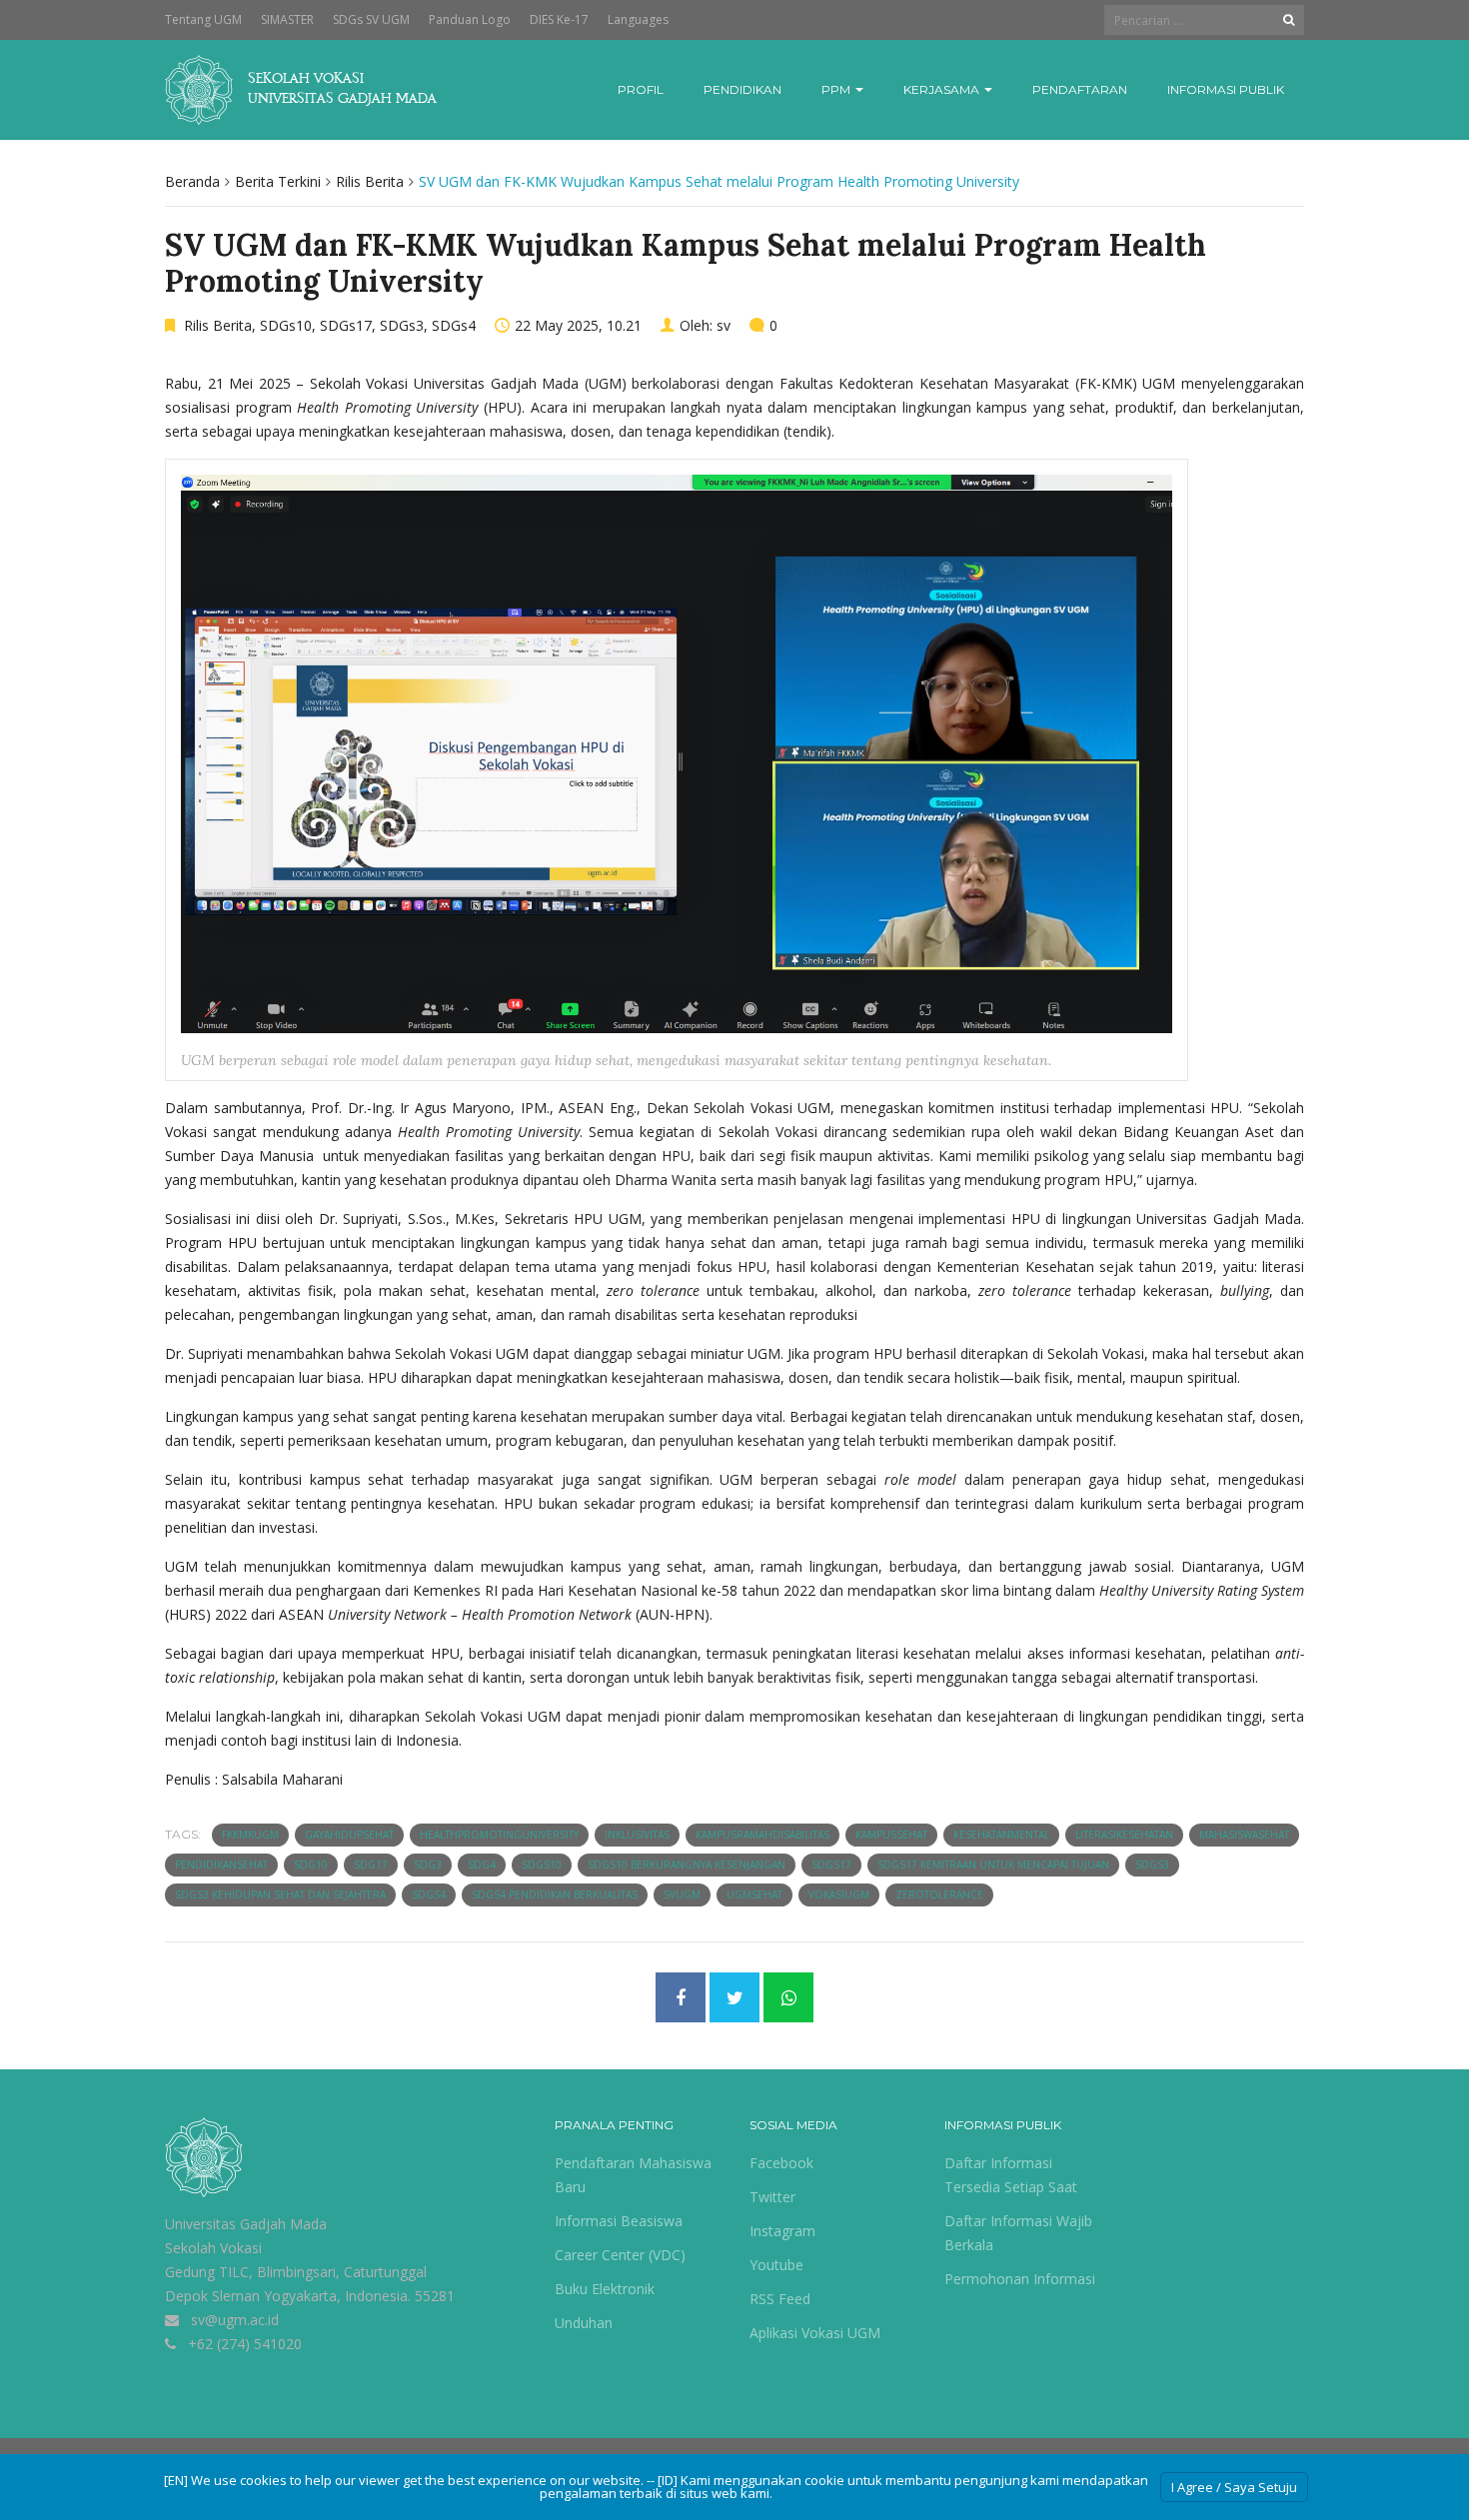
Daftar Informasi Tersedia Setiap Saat (1011, 2175)
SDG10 (311, 1865)
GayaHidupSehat (349, 1835)
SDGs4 (454, 325)
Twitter (772, 2197)
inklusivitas (637, 1835)
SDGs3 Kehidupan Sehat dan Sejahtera (280, 1894)
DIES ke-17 (559, 19)
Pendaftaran (1080, 89)
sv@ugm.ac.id (235, 2320)
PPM (837, 89)
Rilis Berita (370, 181)
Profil (641, 89)
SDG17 (371, 1865)
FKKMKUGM (250, 1835)
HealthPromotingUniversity (499, 1835)
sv (724, 325)
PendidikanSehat (221, 1865)
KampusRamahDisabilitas (762, 1835)
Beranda (192, 181)
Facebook (781, 2163)
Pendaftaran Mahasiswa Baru (633, 2175)
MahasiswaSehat (1244, 1835)
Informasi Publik (1226, 89)
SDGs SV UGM (371, 19)
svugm (682, 1894)
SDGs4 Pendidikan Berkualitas (555, 1894)
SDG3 (428, 1865)
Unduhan (584, 2323)
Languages (638, 19)
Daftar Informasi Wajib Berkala (1018, 2233)
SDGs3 (402, 325)
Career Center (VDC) (620, 2255)
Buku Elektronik (605, 2289)
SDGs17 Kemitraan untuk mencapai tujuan (993, 1865)
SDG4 (482, 1865)
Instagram (782, 2231)
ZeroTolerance (939, 1894)
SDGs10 (286, 325)
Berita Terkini (278, 181)
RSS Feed (780, 2299)
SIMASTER (287, 19)
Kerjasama (943, 89)
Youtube (776, 2265)
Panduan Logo (470, 19)
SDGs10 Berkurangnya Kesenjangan (687, 1865)
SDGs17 (346, 325)
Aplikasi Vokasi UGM (815, 2333)
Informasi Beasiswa (619, 2221)
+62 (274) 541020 (245, 2344)
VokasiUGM (839, 1894)
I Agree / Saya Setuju (1234, 2487)
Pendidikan (742, 89)
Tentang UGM (203, 19)
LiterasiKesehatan (1124, 1835)
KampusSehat (891, 1835)
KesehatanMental (1001, 1835)
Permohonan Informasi (1020, 2279)
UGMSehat (754, 1894)
